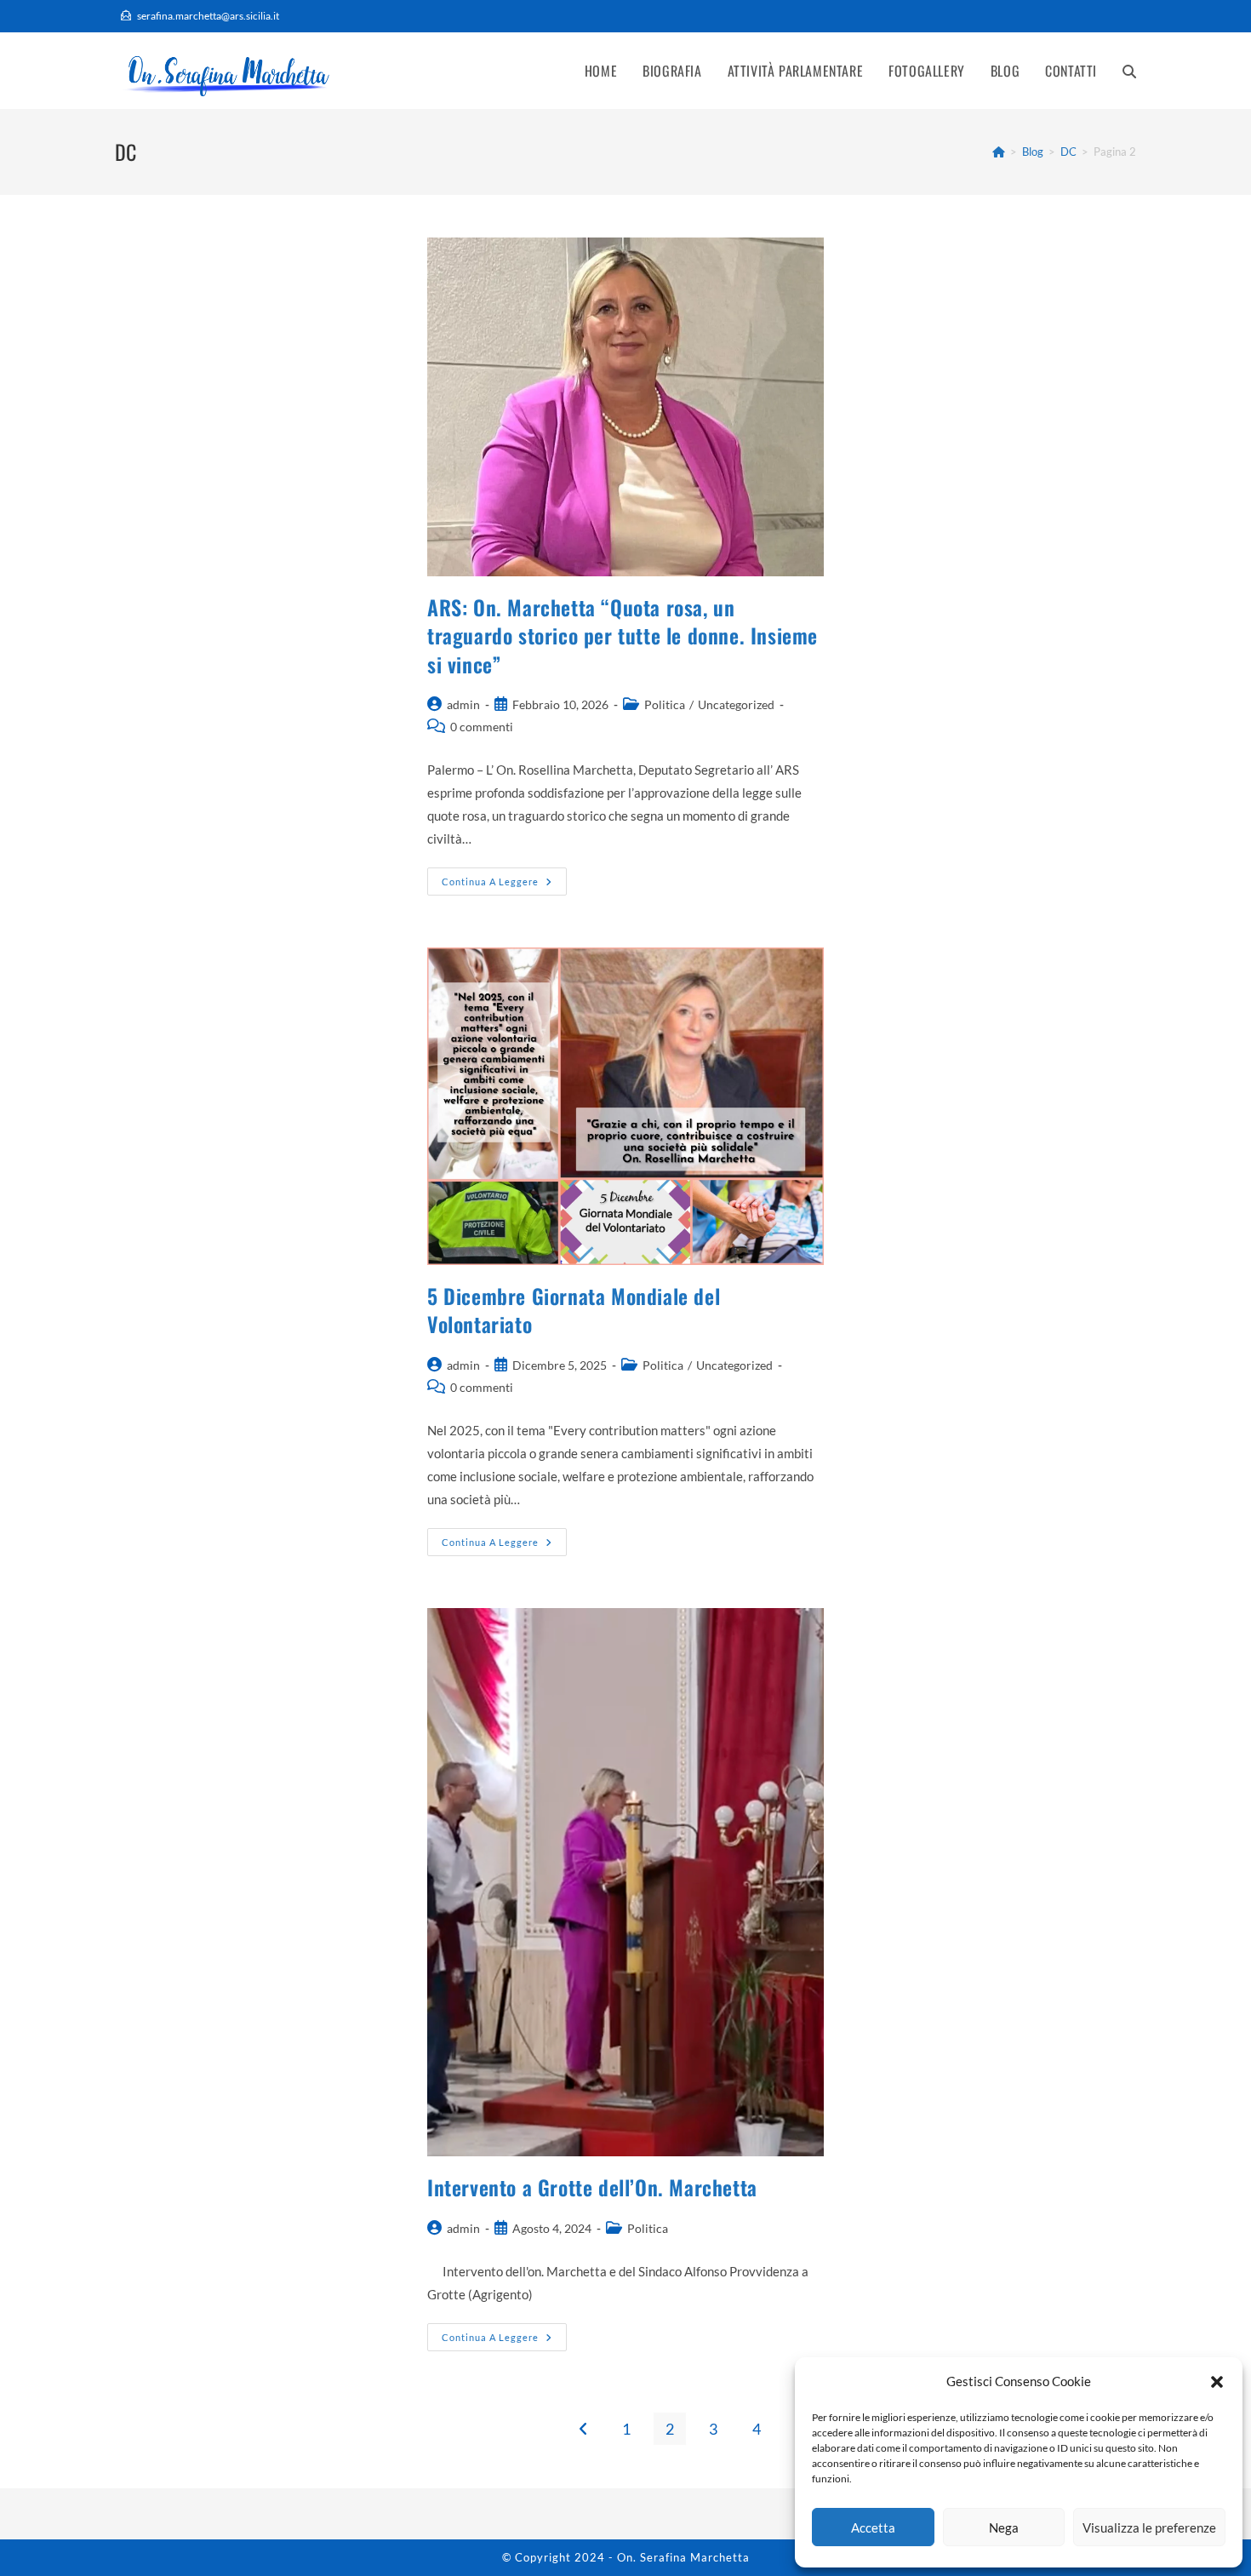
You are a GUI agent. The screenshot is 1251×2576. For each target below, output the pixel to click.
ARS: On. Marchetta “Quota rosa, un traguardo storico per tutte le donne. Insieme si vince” (623, 635)
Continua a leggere (504, 885)
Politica (665, 704)
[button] (1217, 2382)
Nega (1004, 2527)
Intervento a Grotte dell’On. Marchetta (592, 2187)
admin (463, 704)
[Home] (999, 152)
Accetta (873, 2527)
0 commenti (482, 727)
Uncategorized (736, 704)
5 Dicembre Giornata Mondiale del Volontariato (574, 1310)
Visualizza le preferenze (1149, 2527)
